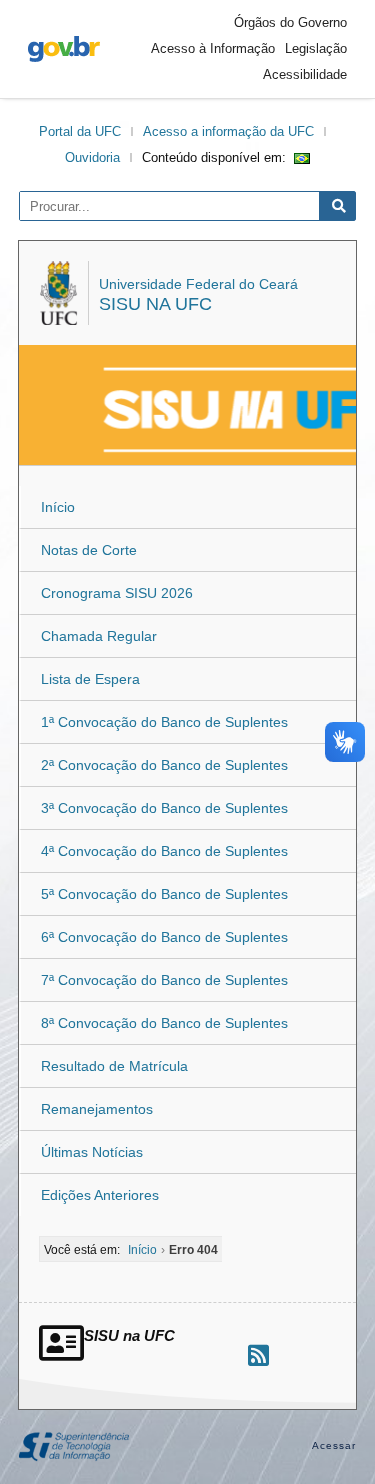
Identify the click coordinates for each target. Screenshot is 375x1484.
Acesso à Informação (213, 48)
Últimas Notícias (92, 1152)
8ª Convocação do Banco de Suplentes (164, 1023)
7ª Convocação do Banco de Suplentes (164, 980)
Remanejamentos (97, 1109)
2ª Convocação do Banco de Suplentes (164, 765)
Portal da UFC (80, 131)
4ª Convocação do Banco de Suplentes (164, 851)
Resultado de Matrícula (114, 1066)
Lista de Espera (90, 679)
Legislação (316, 48)
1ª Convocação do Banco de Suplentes (164, 722)
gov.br (64, 49)
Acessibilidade (305, 74)
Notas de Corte (89, 550)
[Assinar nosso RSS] (258, 1355)
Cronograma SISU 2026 (117, 593)
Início (58, 507)
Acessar (334, 1445)
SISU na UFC (155, 304)
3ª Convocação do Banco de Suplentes (164, 808)
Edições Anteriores (100, 1195)
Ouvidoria (92, 157)
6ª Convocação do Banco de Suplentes (164, 937)
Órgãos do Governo (290, 22)
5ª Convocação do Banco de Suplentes (164, 894)
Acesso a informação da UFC (228, 131)
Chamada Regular (99, 636)
